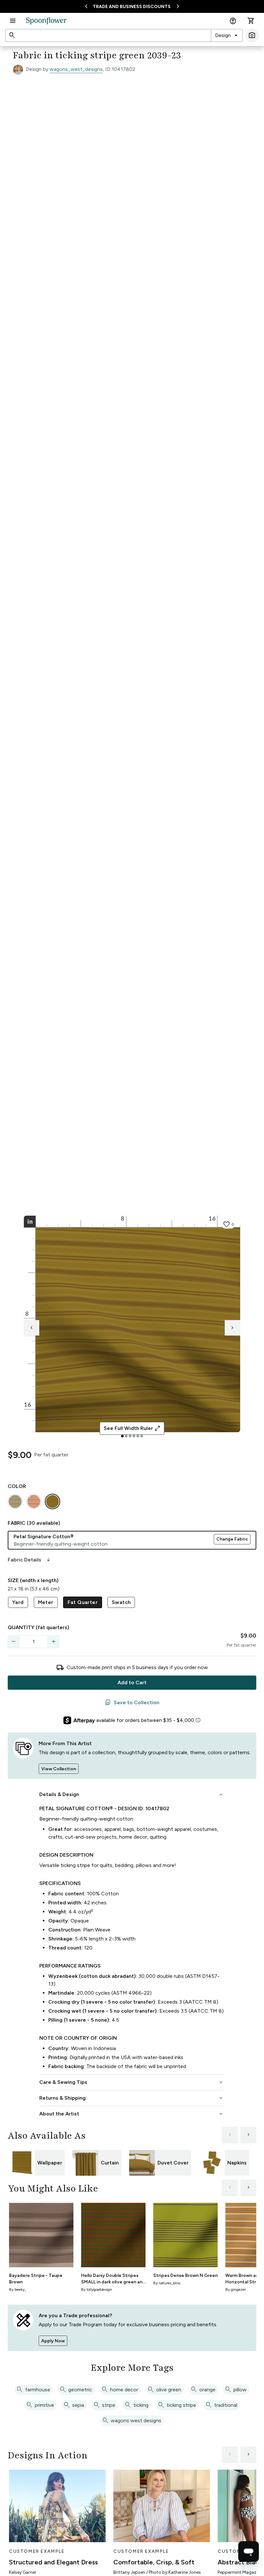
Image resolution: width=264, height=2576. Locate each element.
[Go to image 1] (122, 1436)
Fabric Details (30, 1560)
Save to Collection (132, 1703)
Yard (18, 1602)
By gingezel (236, 2289)
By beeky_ (18, 2289)
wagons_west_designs (76, 69)
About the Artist (132, 2114)
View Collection (59, 1769)
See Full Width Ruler (132, 1428)
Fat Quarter (83, 1602)
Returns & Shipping (132, 2098)
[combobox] (227, 35)
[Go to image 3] (130, 1436)
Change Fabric (232, 1539)
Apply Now (53, 2341)
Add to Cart (132, 1682)
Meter (46, 1602)
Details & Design (132, 1794)
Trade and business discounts (132, 7)
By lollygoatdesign (97, 2289)
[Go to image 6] (142, 1436)
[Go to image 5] (138, 1436)
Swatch (121, 1602)
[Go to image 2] (126, 1436)
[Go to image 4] (134, 1436)
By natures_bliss (167, 2283)
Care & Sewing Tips (132, 2082)
